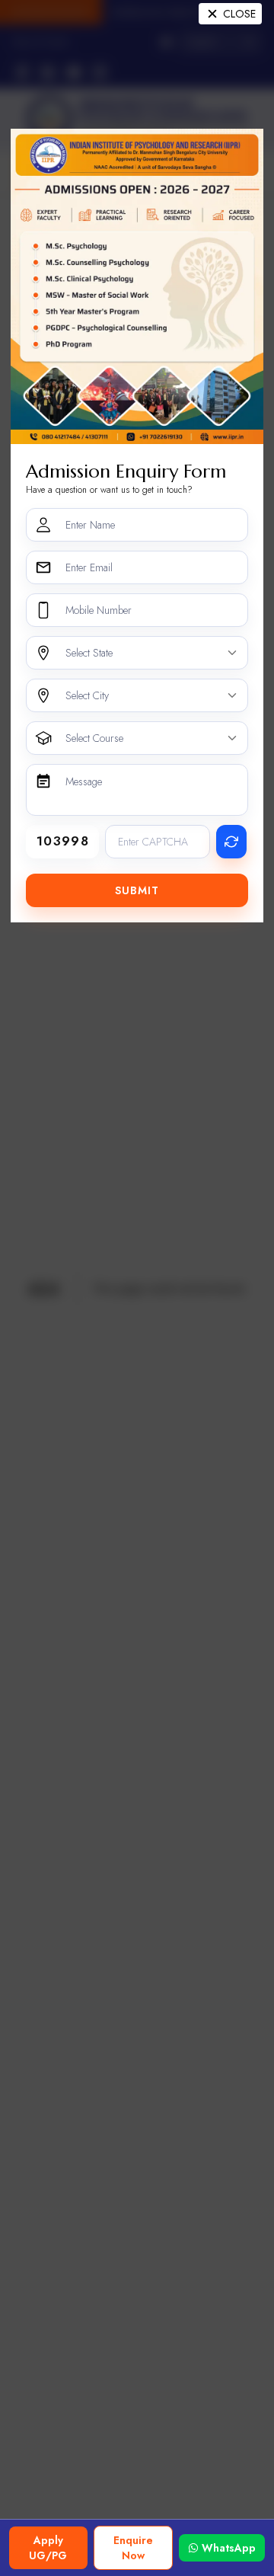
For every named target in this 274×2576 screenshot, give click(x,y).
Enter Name (90, 525)
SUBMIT (137, 890)
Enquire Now (133, 2548)
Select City (87, 695)
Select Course (94, 738)
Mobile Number (99, 610)
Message (84, 781)
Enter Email (89, 567)
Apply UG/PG (48, 2548)
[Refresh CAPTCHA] (231, 842)
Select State (89, 653)
